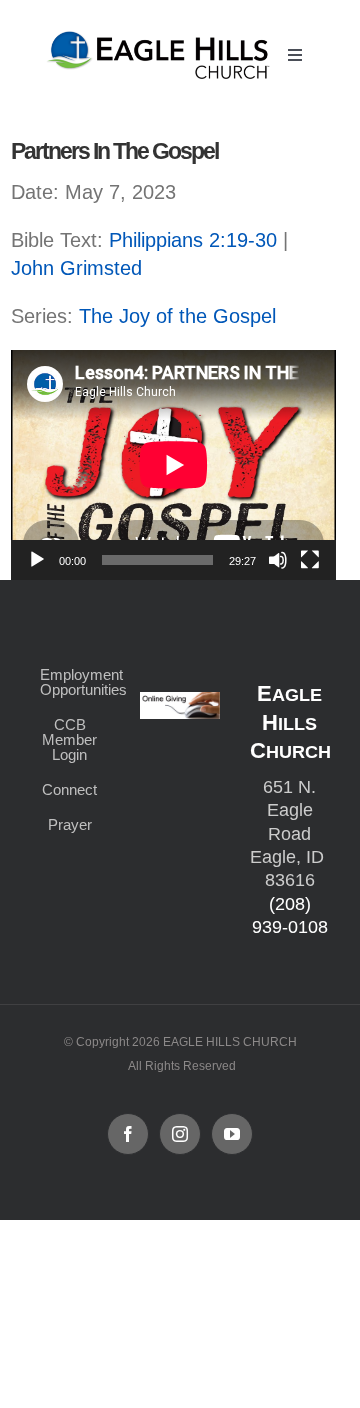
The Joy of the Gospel (177, 316)
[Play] (37, 560)
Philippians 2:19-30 (193, 240)
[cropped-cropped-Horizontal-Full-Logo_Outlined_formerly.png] (160, 37)
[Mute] (278, 560)
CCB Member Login (69, 739)
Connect (69, 789)
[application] (173, 465)
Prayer (70, 824)
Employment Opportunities (70, 682)
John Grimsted (76, 268)
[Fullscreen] (310, 560)
